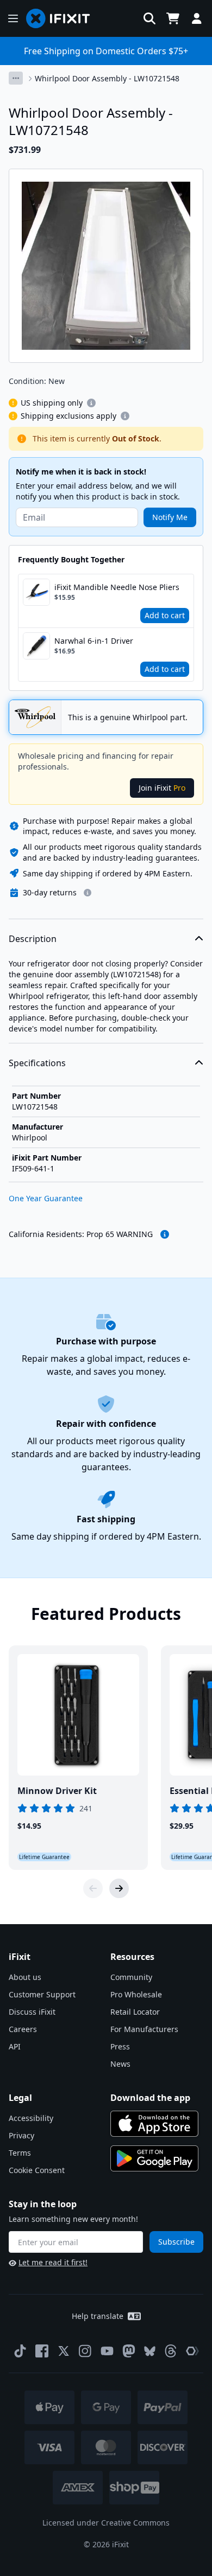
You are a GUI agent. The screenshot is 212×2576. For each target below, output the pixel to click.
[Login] (197, 18)
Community (131, 1977)
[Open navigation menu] (13, 18)
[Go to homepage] (63, 18)
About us (25, 1977)
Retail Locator (135, 2012)
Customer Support (42, 1994)
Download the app (150, 2098)
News (120, 2064)
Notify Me (170, 517)
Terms (20, 2153)
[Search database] (149, 18)
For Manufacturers (144, 2029)
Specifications (37, 1063)
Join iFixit (162, 788)
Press (120, 2046)
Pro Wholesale (136, 1994)
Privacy (21, 2135)
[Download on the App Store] (154, 2124)
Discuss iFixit (32, 2012)
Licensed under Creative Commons (106, 2523)
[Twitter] (64, 2351)
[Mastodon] (129, 2351)
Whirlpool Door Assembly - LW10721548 (107, 78)
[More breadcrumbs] (16, 78)
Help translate (98, 2316)
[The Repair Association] (192, 2351)
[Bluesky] (150, 2351)
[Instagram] (85, 2351)
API (15, 2046)
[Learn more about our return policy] (88, 893)
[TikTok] (20, 2351)
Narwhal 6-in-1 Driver (94, 641)
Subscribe (176, 2242)
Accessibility (31, 2118)
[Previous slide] (93, 1888)
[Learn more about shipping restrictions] (91, 403)
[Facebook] (42, 2351)
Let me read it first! (53, 2262)
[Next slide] (119, 1888)
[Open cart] (173, 18)
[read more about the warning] (165, 1234)
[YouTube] (107, 2351)
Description (33, 939)
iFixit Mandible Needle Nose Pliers (117, 587)
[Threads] (171, 2351)
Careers (23, 2029)
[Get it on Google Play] (154, 2158)
